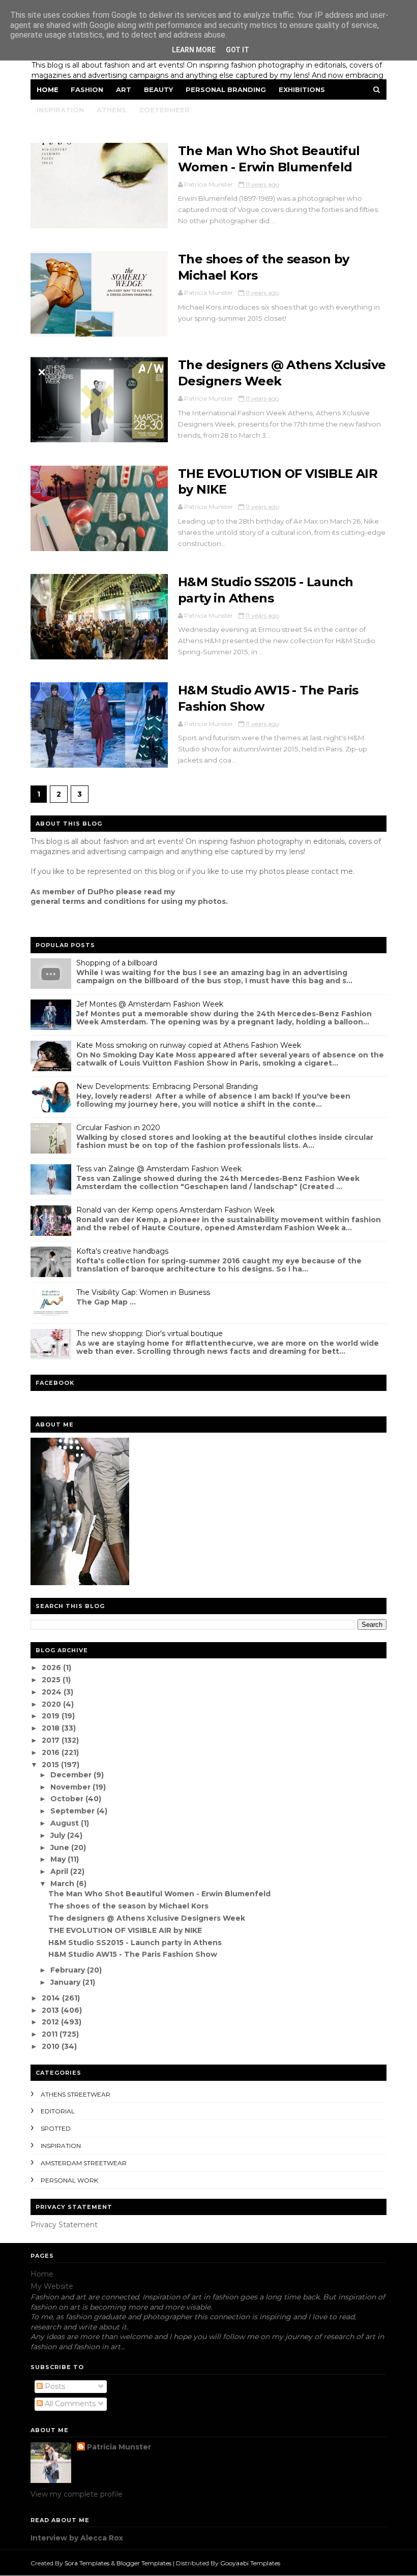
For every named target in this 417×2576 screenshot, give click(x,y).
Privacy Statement (64, 2225)
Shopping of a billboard (117, 963)
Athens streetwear (76, 2094)
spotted (56, 2128)
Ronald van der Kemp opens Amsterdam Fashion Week (175, 1210)
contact (325, 871)
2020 (52, 1704)
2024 (53, 1692)
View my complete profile (77, 2494)
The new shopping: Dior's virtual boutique (150, 1334)
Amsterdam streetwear (84, 2163)
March (63, 1884)
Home (48, 89)
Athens (111, 110)
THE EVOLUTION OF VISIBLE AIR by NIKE (125, 1930)
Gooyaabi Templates (250, 2563)
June (61, 1847)
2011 (51, 2034)
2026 (52, 1668)
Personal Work (69, 2180)
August (66, 1823)
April (60, 1871)
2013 (51, 2010)
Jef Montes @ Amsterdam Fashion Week (150, 1004)
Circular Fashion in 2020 (118, 1128)
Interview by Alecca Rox (77, 2538)
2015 (51, 1765)
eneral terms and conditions (91, 901)
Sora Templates (87, 2563)
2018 (52, 1728)
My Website (52, 2286)
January (66, 1982)
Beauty (158, 89)
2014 (52, 1998)
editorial (58, 2111)
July (59, 1835)
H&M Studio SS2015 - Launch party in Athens (135, 1943)
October (68, 1799)
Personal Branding (226, 89)
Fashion (87, 89)
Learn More (194, 50)
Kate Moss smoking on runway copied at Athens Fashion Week (189, 1045)
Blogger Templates (144, 2563)
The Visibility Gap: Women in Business (143, 1292)
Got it (237, 50)
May (59, 1859)
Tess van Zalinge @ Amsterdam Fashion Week (159, 1169)
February (69, 1970)
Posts (54, 2386)
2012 (51, 2022)
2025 (52, 1680)
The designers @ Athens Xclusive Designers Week (147, 1918)
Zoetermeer (164, 110)
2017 (52, 1740)
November (71, 1787)
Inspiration (60, 110)
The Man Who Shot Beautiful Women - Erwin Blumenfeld (159, 1894)
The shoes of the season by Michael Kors (128, 1906)
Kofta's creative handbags (122, 1251)
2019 (52, 1716)
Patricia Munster (119, 2447)
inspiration (61, 2146)
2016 (52, 1752)
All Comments (69, 2404)
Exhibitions (302, 89)
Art (124, 89)
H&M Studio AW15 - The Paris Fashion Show (133, 1954)
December (72, 1775)
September (73, 1811)
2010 (52, 2046)
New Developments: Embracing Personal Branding (167, 1086)
